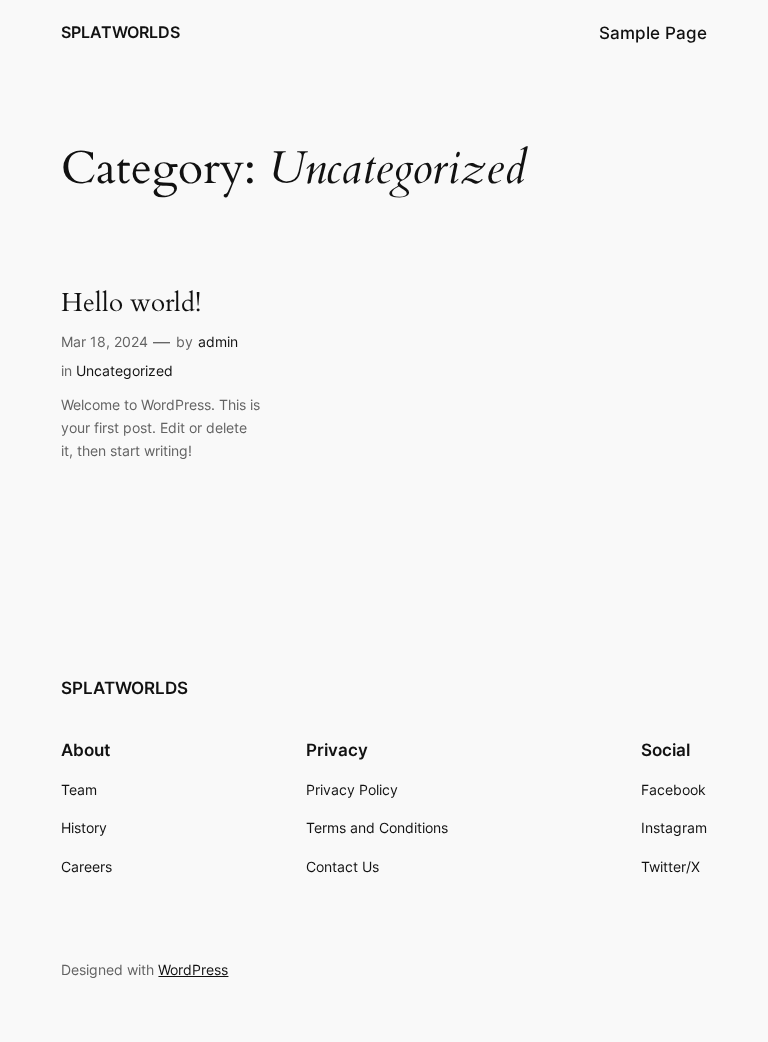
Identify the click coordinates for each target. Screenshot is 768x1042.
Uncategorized (124, 370)
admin (218, 341)
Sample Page (653, 33)
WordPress (193, 969)
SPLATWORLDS (120, 32)
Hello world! (131, 303)
